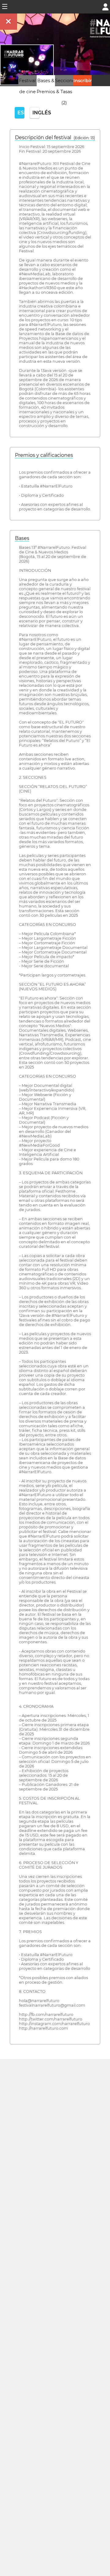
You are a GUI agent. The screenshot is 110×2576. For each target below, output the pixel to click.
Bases (22, 538)
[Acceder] (105, 6)
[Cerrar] (9, 22)
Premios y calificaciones (44, 455)
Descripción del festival (55, 138)
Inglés (36, 113)
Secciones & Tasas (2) (66, 92)
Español (21, 113)
